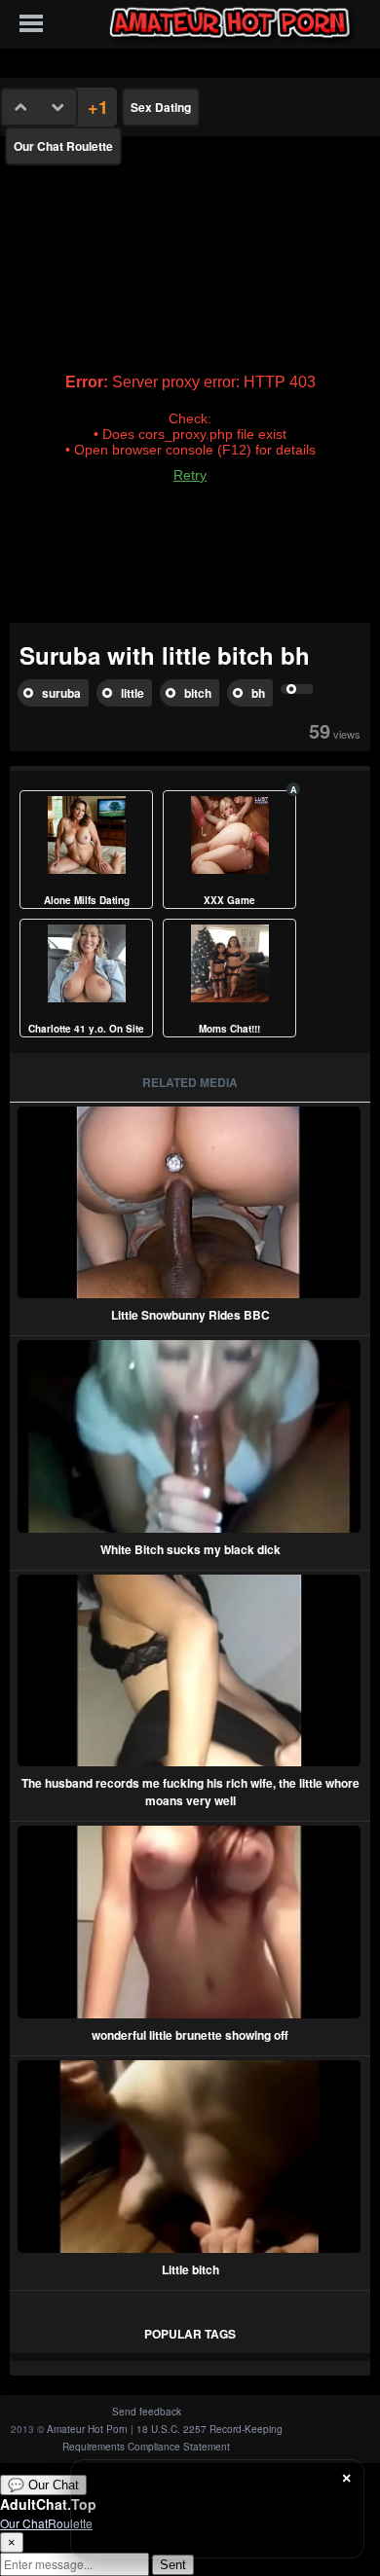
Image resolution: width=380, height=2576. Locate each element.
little (133, 693)
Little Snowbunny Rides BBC (190, 1315)
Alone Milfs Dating (87, 900)
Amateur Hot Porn (87, 2429)
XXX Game (229, 900)
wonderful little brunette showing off (190, 2035)
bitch (198, 693)
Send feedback (147, 2412)
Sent (173, 2565)
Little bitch (190, 2269)
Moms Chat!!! (229, 1029)
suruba (61, 693)
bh (258, 693)
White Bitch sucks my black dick (190, 1549)
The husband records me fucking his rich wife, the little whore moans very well (190, 1792)
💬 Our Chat (43, 2485)
